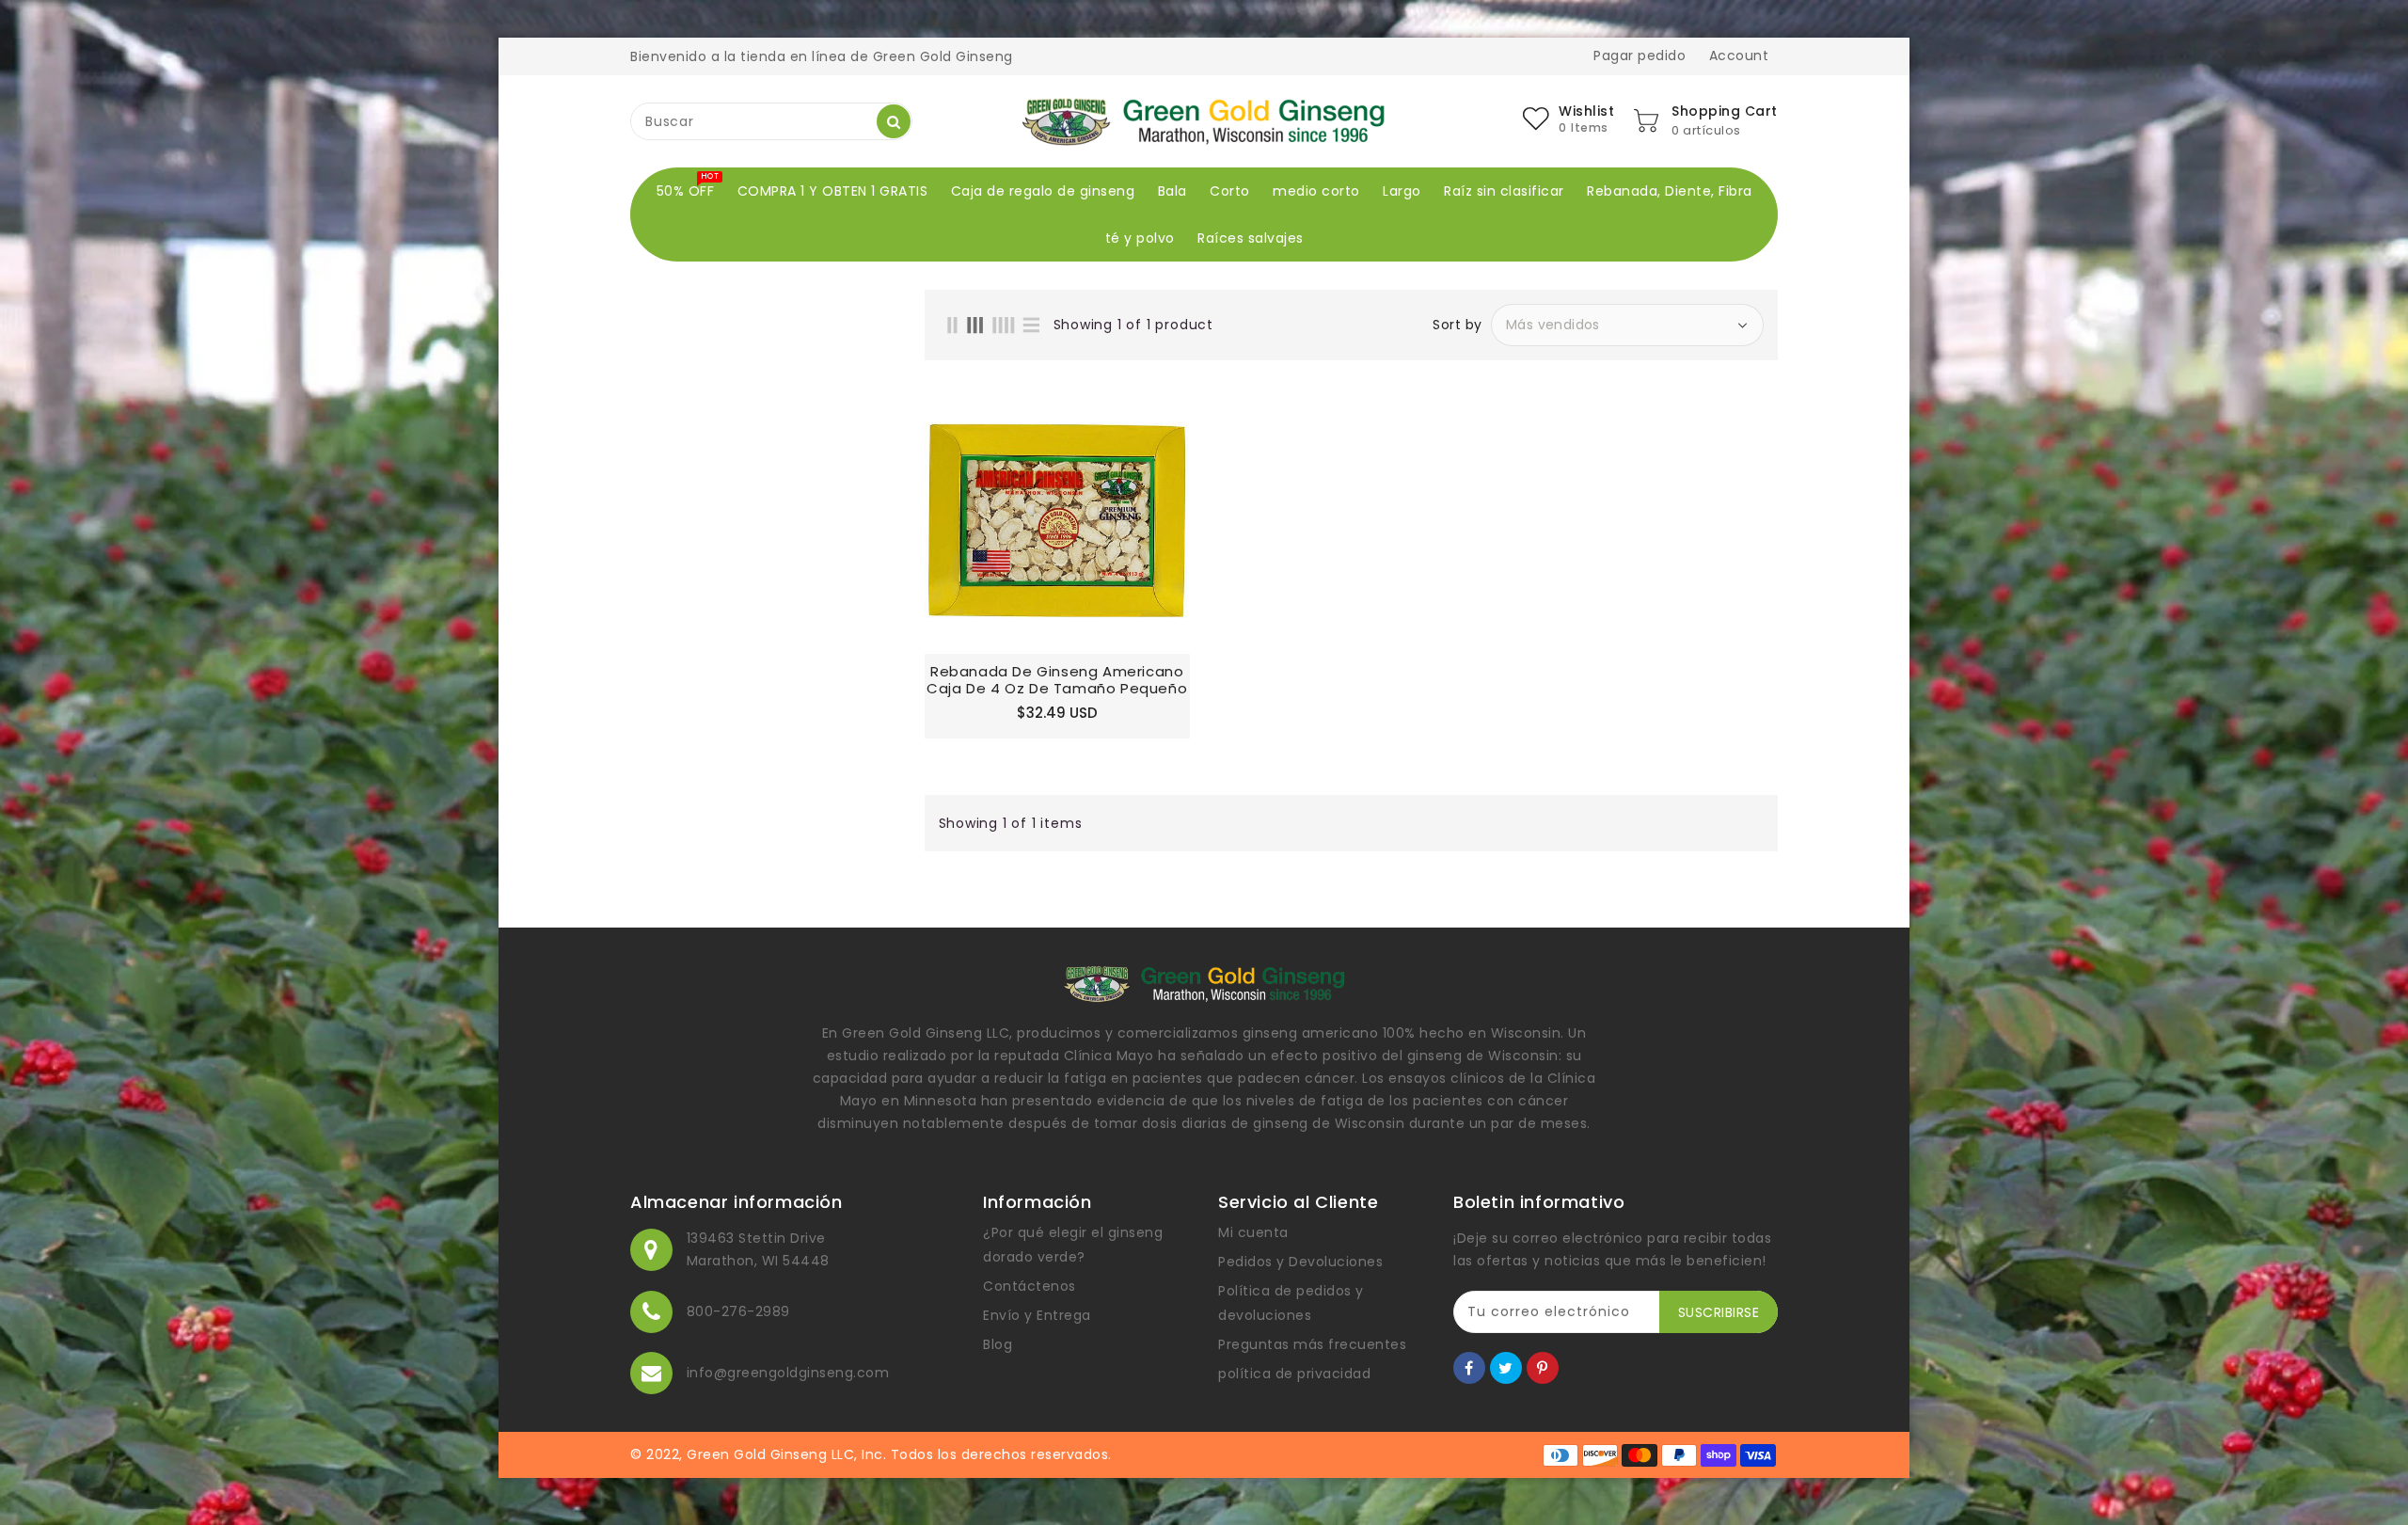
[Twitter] (1506, 1368)
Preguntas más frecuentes (1312, 1344)
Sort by (1457, 325)
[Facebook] (1469, 1368)
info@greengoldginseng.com (788, 1373)
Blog (998, 1344)
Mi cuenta (1253, 1232)
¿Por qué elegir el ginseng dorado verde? (1073, 1245)
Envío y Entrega (1037, 1315)
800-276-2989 (738, 1311)
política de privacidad (1294, 1374)
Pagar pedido (1640, 56)
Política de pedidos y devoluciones (1291, 1303)
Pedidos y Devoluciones (1300, 1262)
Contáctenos (1030, 1286)
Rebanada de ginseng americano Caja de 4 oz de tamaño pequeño (1057, 680)
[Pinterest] (1543, 1368)
